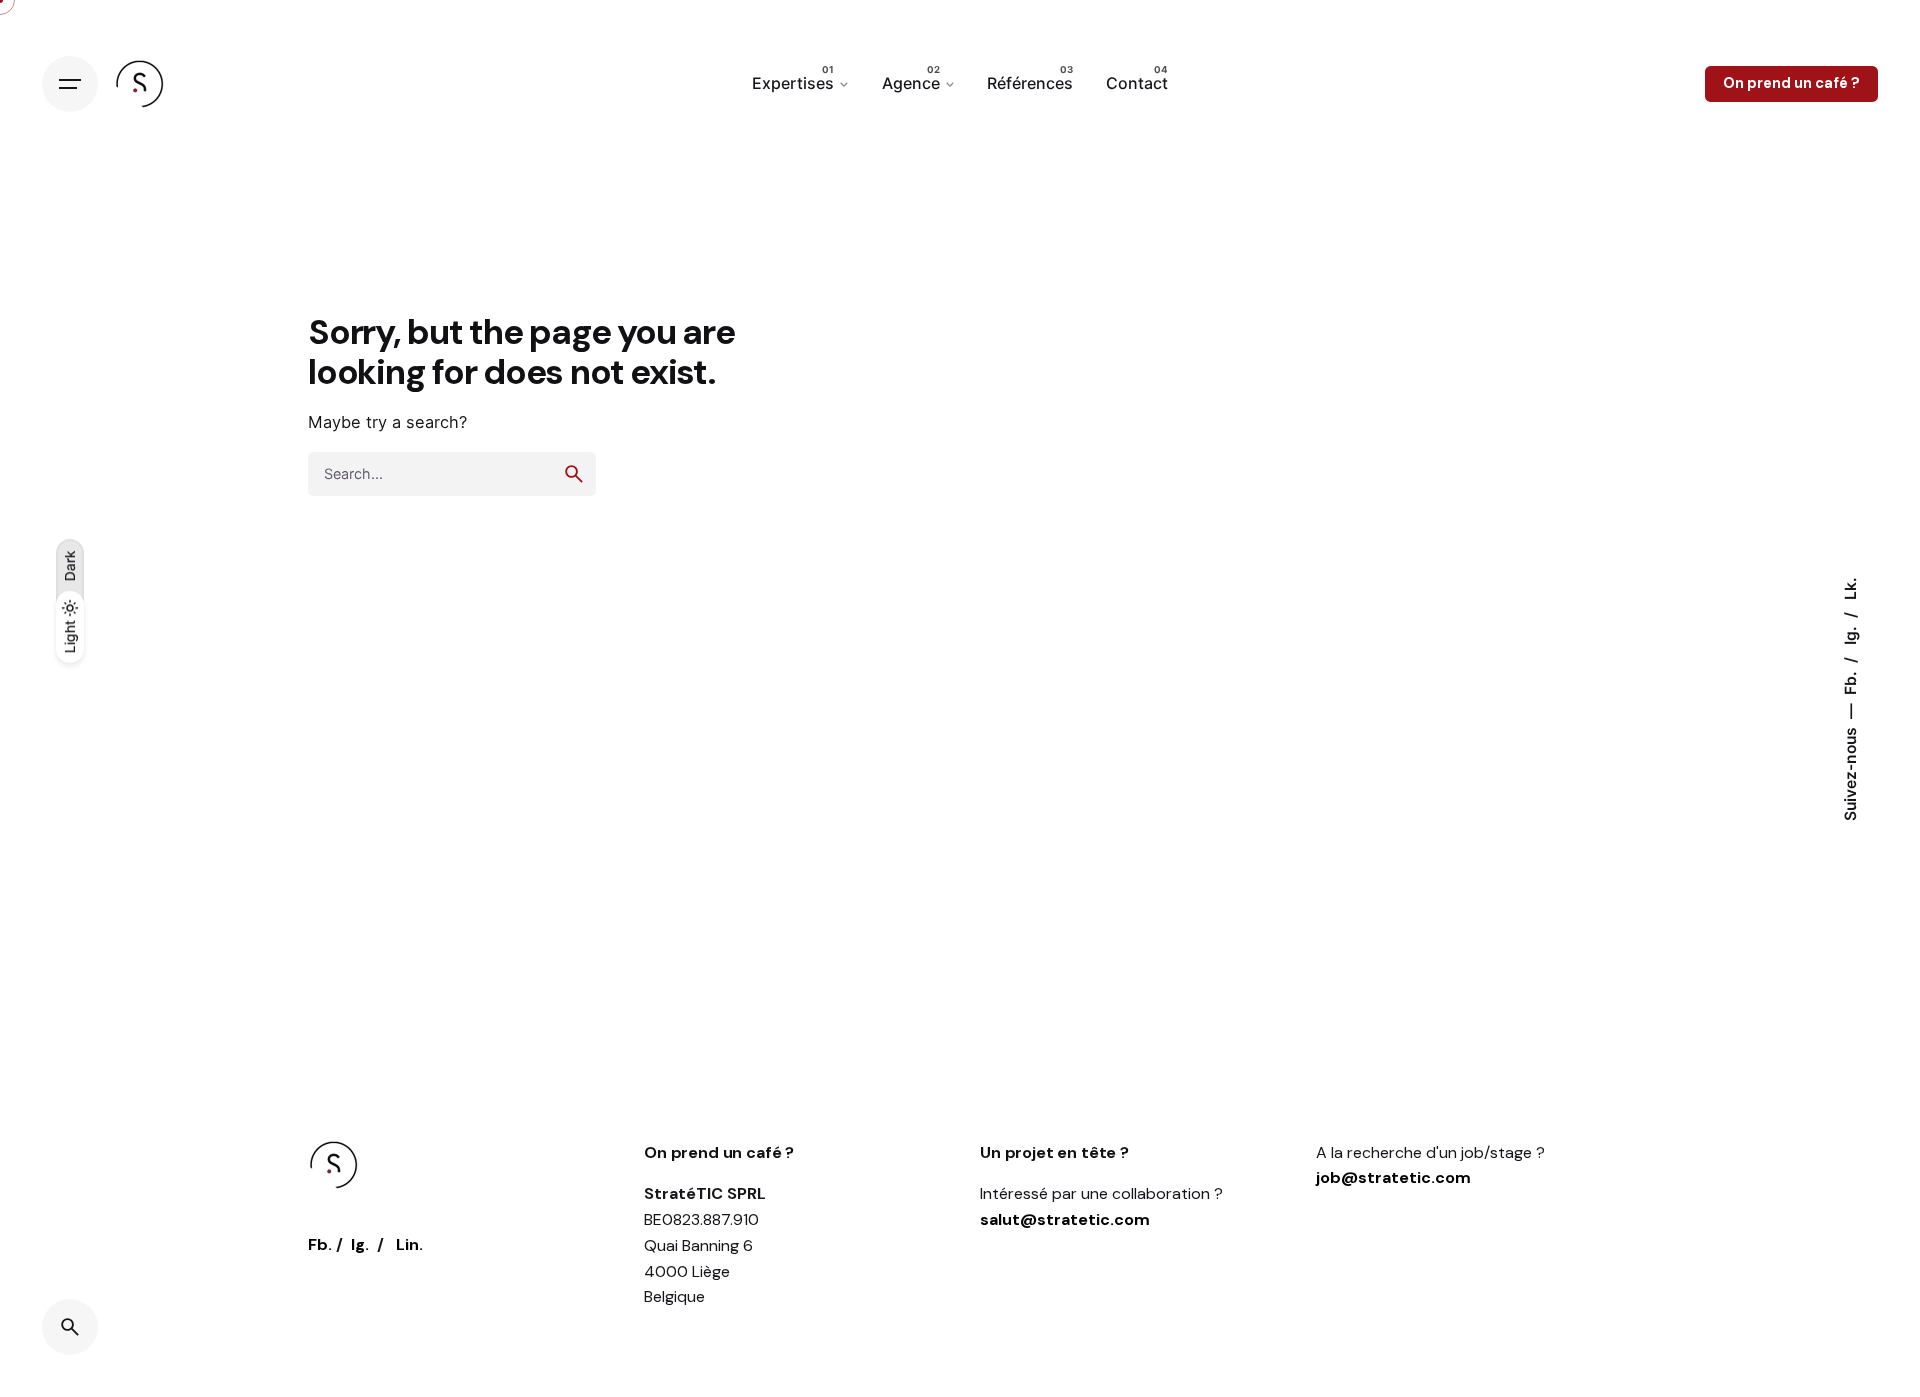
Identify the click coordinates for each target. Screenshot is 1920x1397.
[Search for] (452, 474)
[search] (574, 474)
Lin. (409, 1244)
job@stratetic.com (1393, 1177)
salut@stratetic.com (1065, 1219)
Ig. (1850, 633)
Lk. (1850, 588)
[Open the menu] (70, 84)
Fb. (1850, 681)
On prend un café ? (1791, 83)
